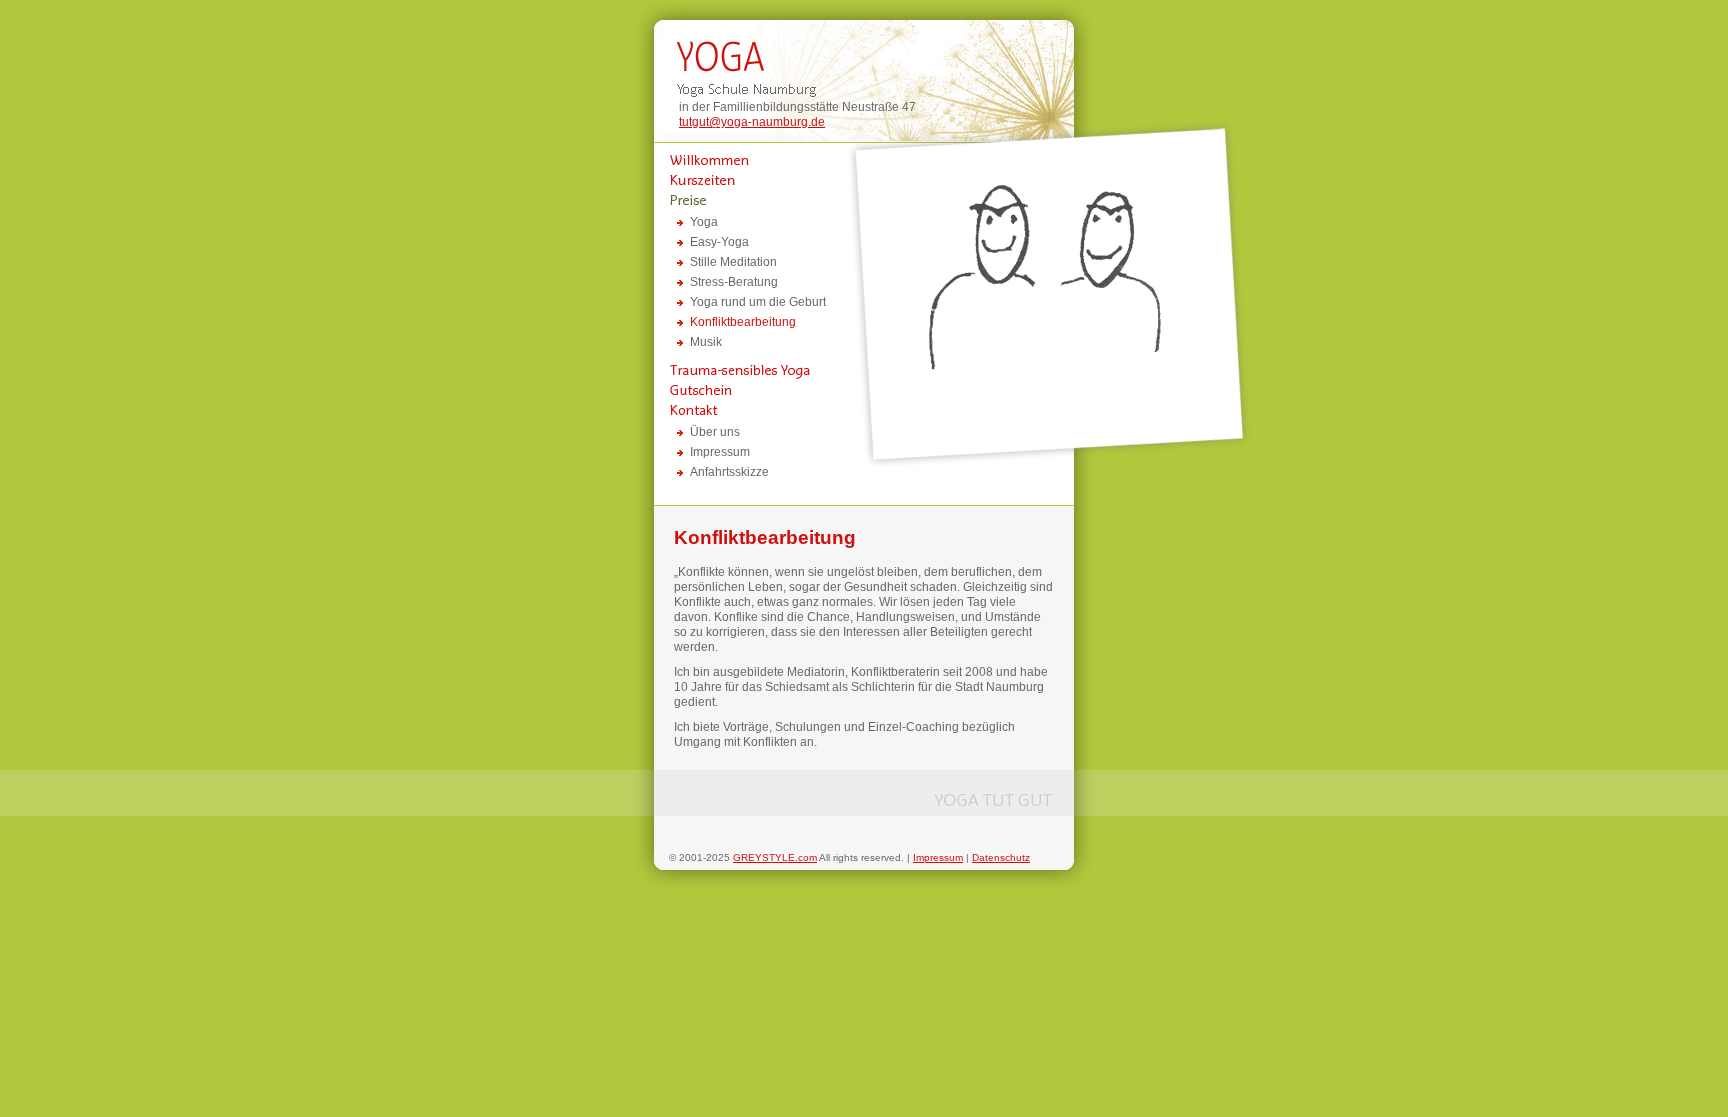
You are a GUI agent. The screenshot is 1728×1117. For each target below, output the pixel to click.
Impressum (720, 452)
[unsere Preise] (735, 200)
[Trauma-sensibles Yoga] (735, 370)
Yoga (704, 222)
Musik (706, 342)
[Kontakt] (735, 410)
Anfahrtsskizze (729, 472)
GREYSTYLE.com (775, 857)
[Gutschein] (735, 390)
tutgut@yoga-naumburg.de (752, 122)
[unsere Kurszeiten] (735, 180)
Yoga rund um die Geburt (758, 302)
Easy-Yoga (719, 242)
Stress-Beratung (734, 282)
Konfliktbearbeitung (743, 322)
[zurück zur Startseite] (864, 60)
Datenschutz (1001, 857)
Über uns (715, 432)
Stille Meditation (733, 262)
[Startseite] (735, 160)
